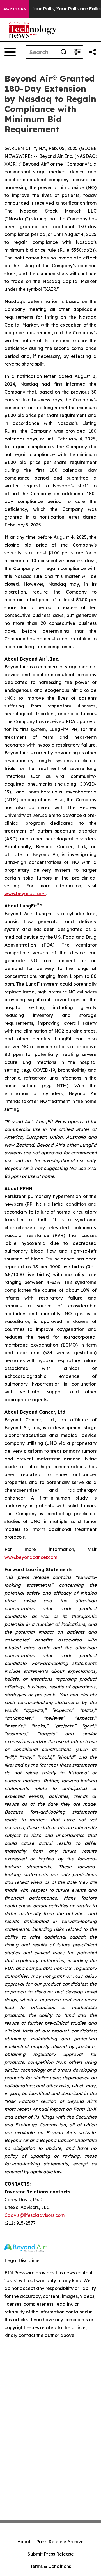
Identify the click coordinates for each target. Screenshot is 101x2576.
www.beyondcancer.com (31, 1557)
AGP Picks (15, 9)
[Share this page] (93, 52)
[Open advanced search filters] (77, 52)
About (24, 2542)
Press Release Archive (60, 2542)
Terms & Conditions (50, 2566)
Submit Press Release (51, 2554)
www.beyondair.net (25, 893)
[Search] (64, 52)
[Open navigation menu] (10, 52)
